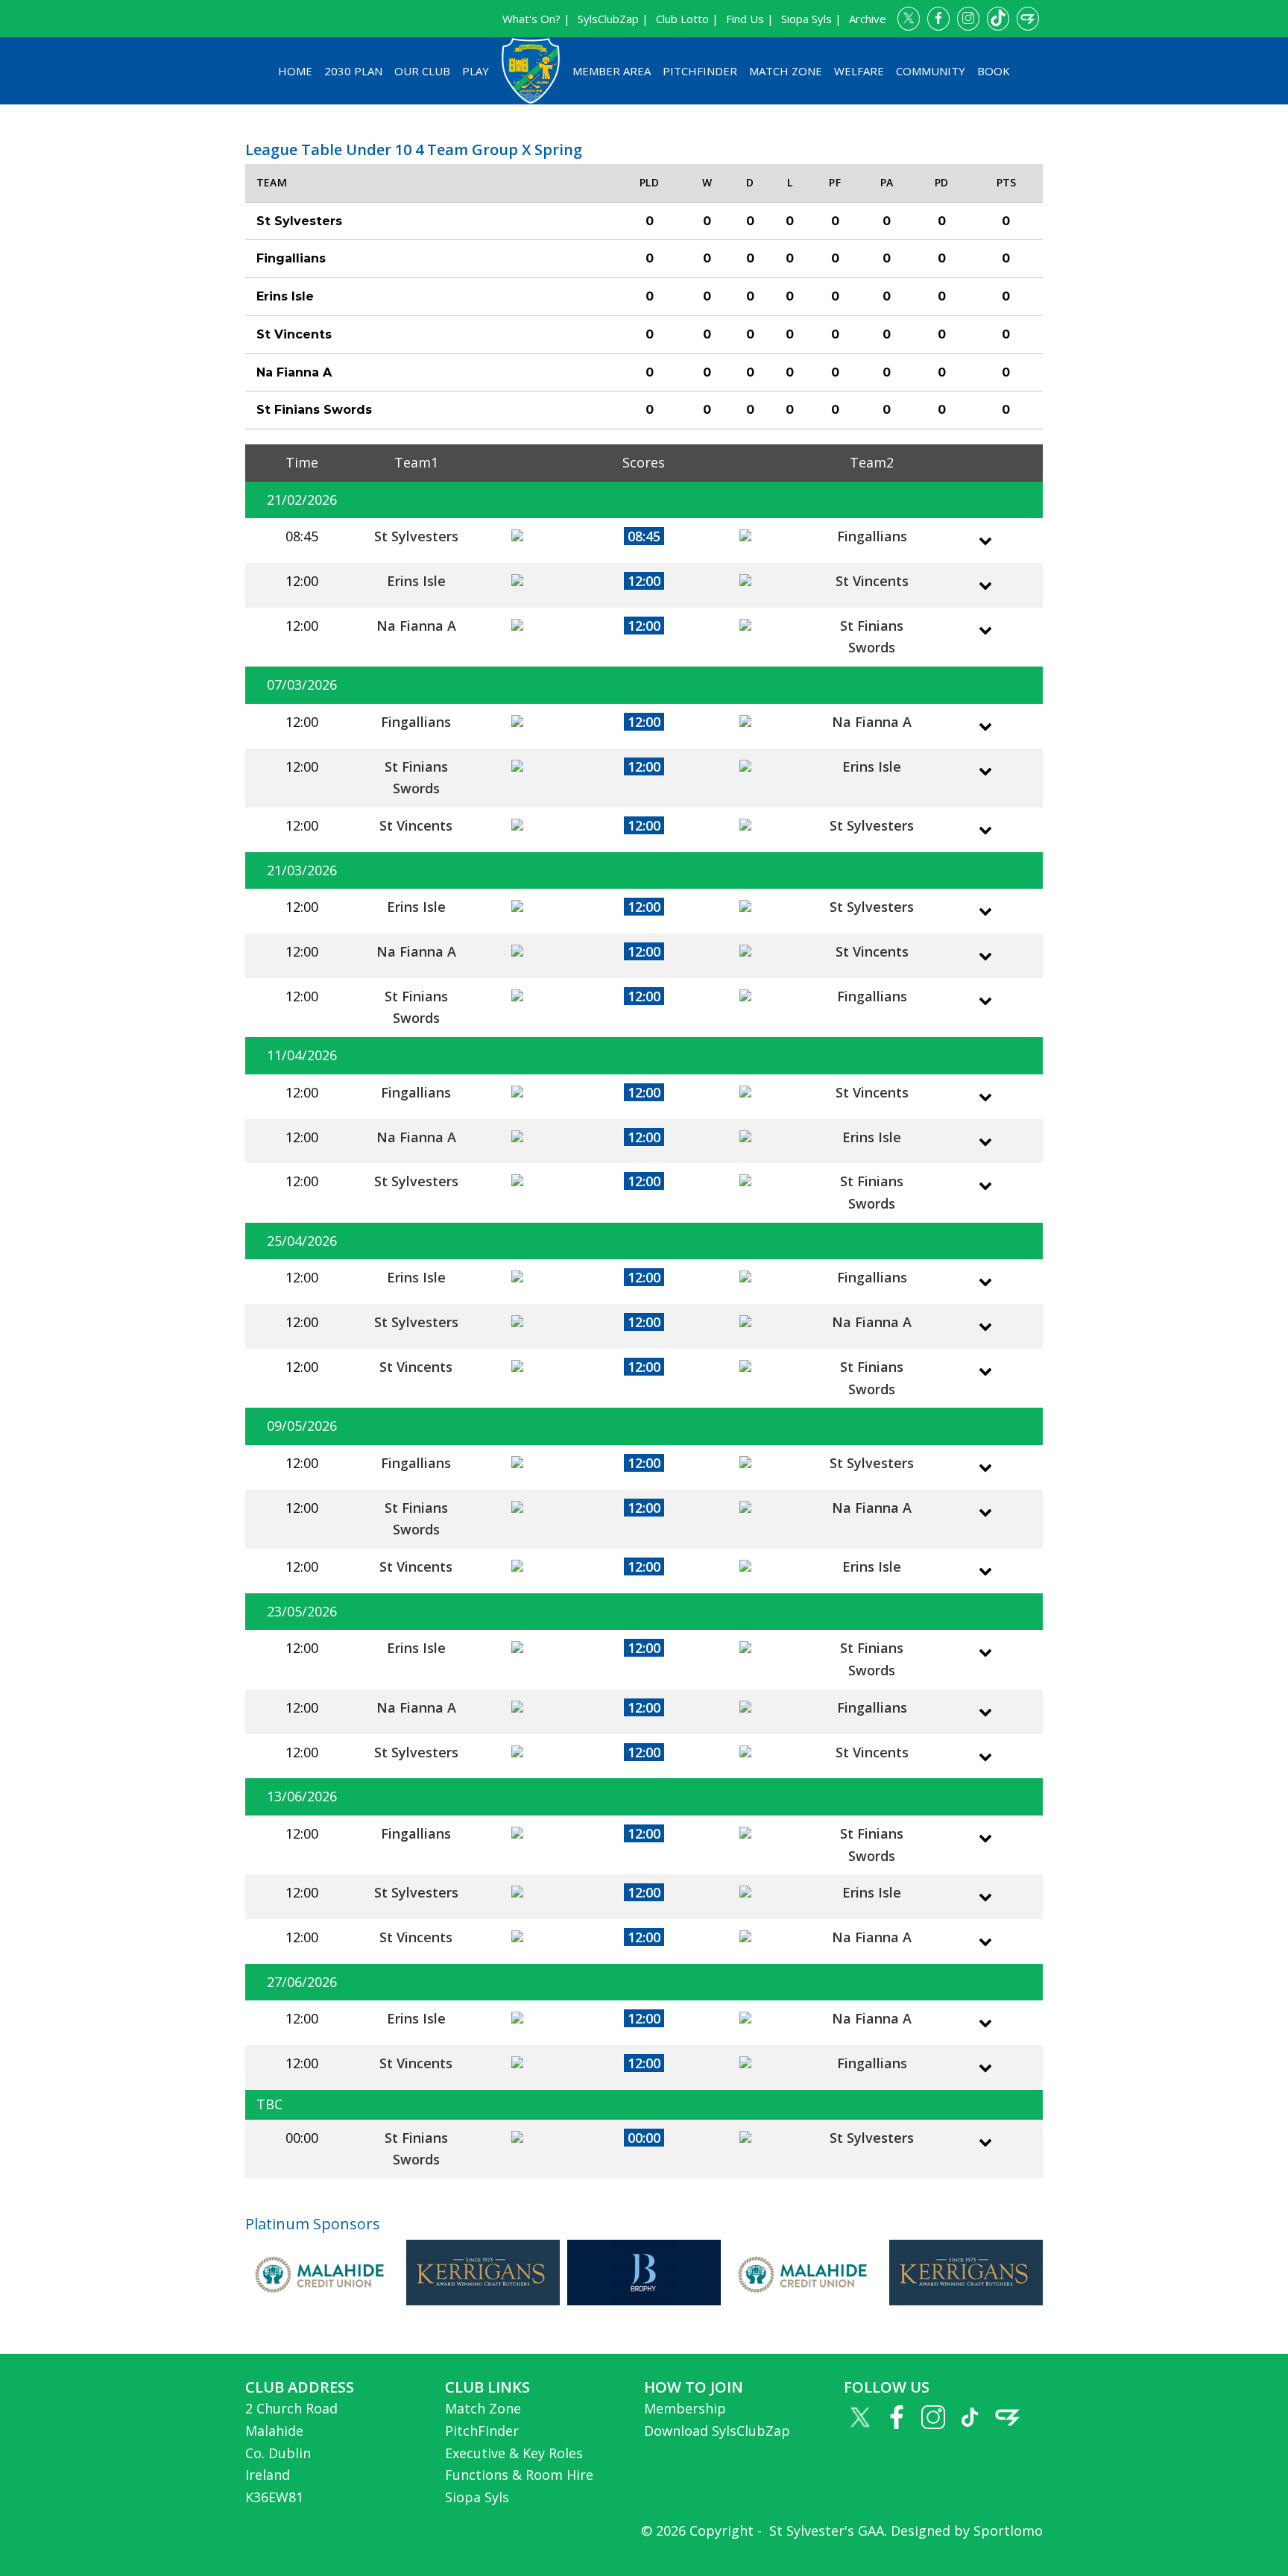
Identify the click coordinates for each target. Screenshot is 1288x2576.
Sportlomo (1008, 2531)
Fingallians (872, 536)
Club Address (300, 2387)
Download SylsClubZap (717, 2431)
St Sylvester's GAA (825, 2531)
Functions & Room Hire (519, 2475)
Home (295, 71)
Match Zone (786, 71)
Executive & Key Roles (514, 2453)
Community (931, 71)
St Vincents (872, 581)
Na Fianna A (416, 626)
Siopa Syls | (811, 19)
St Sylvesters (416, 536)
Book (994, 71)
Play (476, 71)
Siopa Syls (477, 2497)
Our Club (422, 71)
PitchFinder (700, 71)
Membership (685, 2408)
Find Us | (750, 19)
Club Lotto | (687, 19)
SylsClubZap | (613, 19)
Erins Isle (416, 581)
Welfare (859, 71)
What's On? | (536, 19)
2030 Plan (353, 71)
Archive (868, 19)
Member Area (612, 71)
